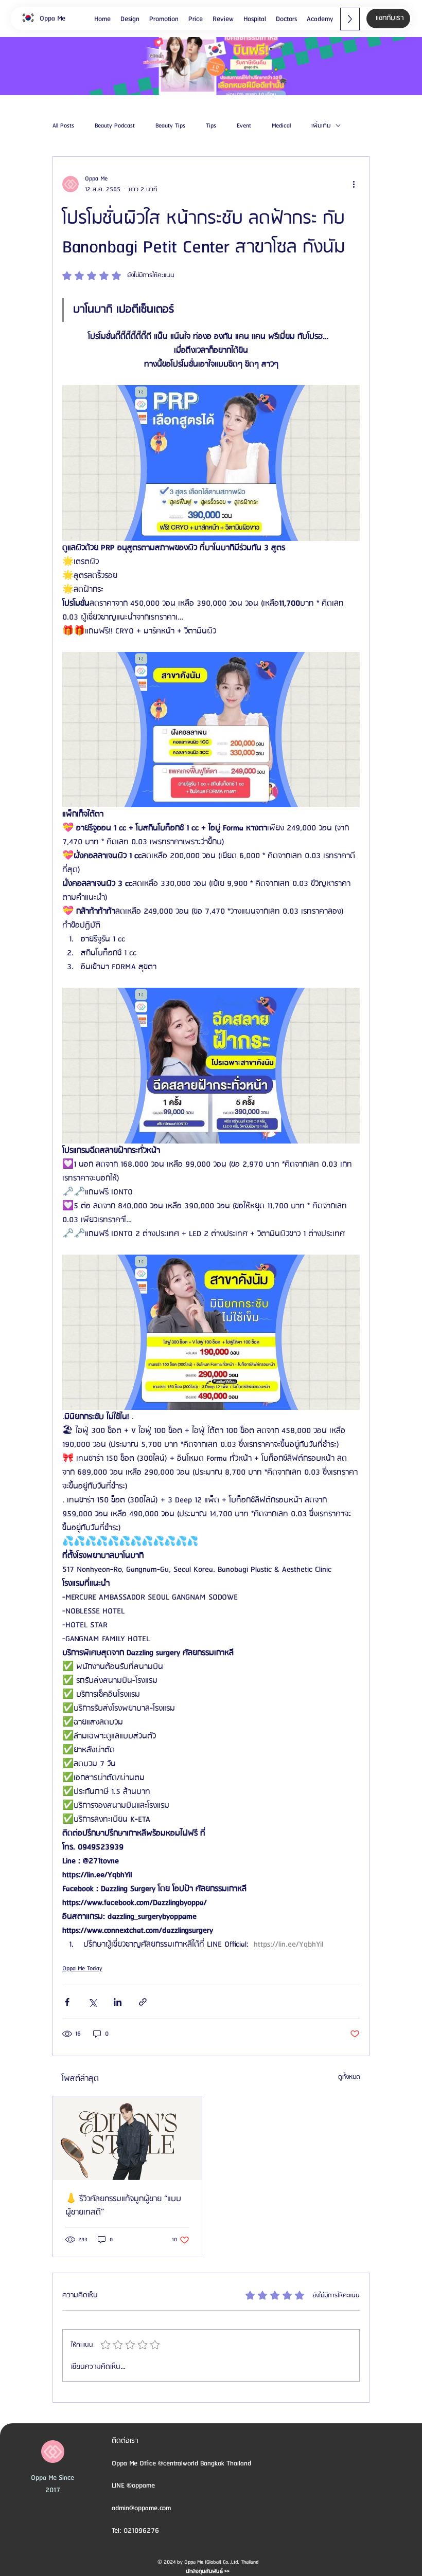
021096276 (141, 2531)
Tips (211, 126)
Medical (281, 126)
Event (244, 126)
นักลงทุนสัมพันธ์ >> (208, 2571)
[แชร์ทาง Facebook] (67, 2002)
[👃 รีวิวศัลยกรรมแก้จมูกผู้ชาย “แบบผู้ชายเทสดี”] (127, 2138)
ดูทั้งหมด (349, 2077)
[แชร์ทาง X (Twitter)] (92, 2002)
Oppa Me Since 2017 (52, 2484)
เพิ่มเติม (321, 126)
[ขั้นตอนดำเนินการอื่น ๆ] (354, 184)
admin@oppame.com (141, 2508)
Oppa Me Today (82, 1969)
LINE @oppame (134, 2486)
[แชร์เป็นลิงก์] (143, 2002)
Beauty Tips (170, 126)
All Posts (63, 126)
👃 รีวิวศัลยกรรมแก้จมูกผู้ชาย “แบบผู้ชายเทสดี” (123, 2206)
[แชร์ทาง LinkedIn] (118, 2002)
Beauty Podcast (115, 126)
